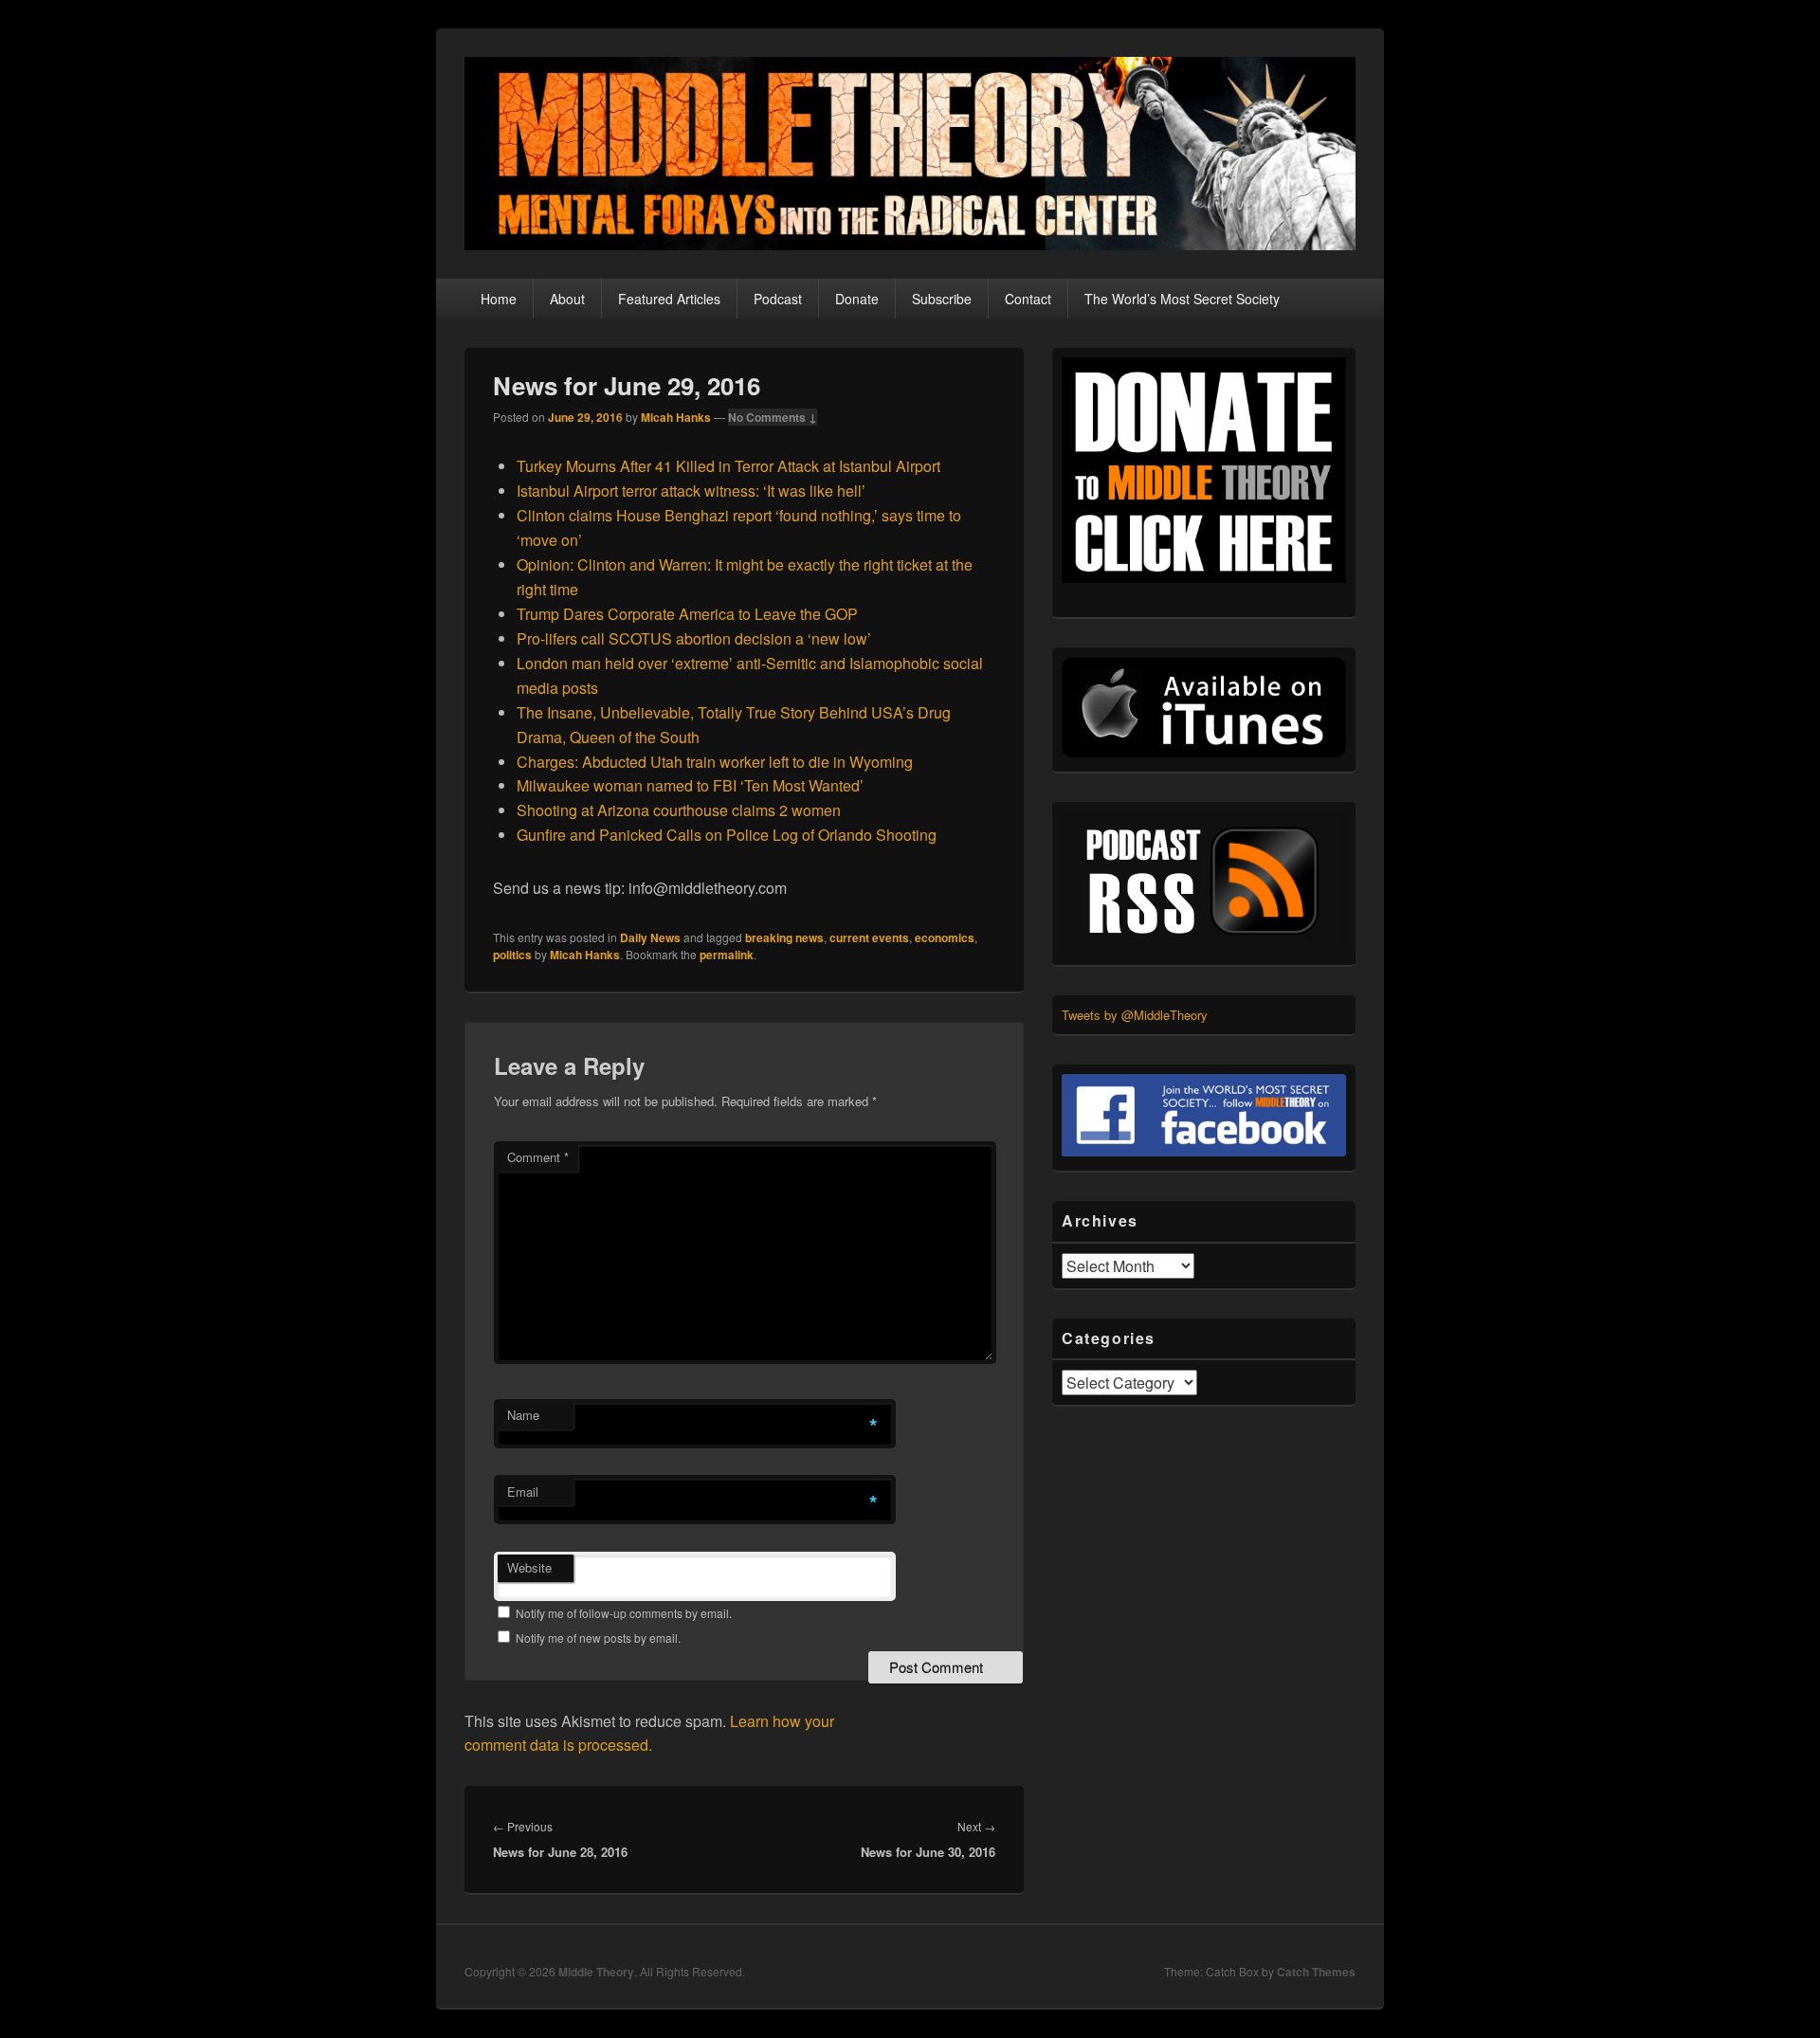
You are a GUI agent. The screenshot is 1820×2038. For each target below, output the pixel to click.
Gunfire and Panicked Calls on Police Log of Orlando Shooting (727, 835)
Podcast (778, 299)
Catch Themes (1316, 1972)
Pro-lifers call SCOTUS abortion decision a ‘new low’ (694, 638)
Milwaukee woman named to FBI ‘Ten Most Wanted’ (690, 785)
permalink (727, 955)
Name (523, 1415)
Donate (857, 299)
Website (529, 1567)
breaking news (784, 937)
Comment (538, 1157)
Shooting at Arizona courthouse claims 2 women (679, 810)
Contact (1028, 299)
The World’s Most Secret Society (1182, 299)
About (567, 299)
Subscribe (942, 299)
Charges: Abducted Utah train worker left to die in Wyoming (715, 762)
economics (945, 937)
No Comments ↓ (773, 417)
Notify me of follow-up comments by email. (624, 1613)
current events (869, 937)
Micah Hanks (676, 417)
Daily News (650, 937)
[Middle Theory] (910, 244)
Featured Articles (669, 299)
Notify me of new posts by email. (598, 1638)
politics (512, 955)
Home (499, 299)
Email (523, 1492)
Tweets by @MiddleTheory (1135, 1015)
